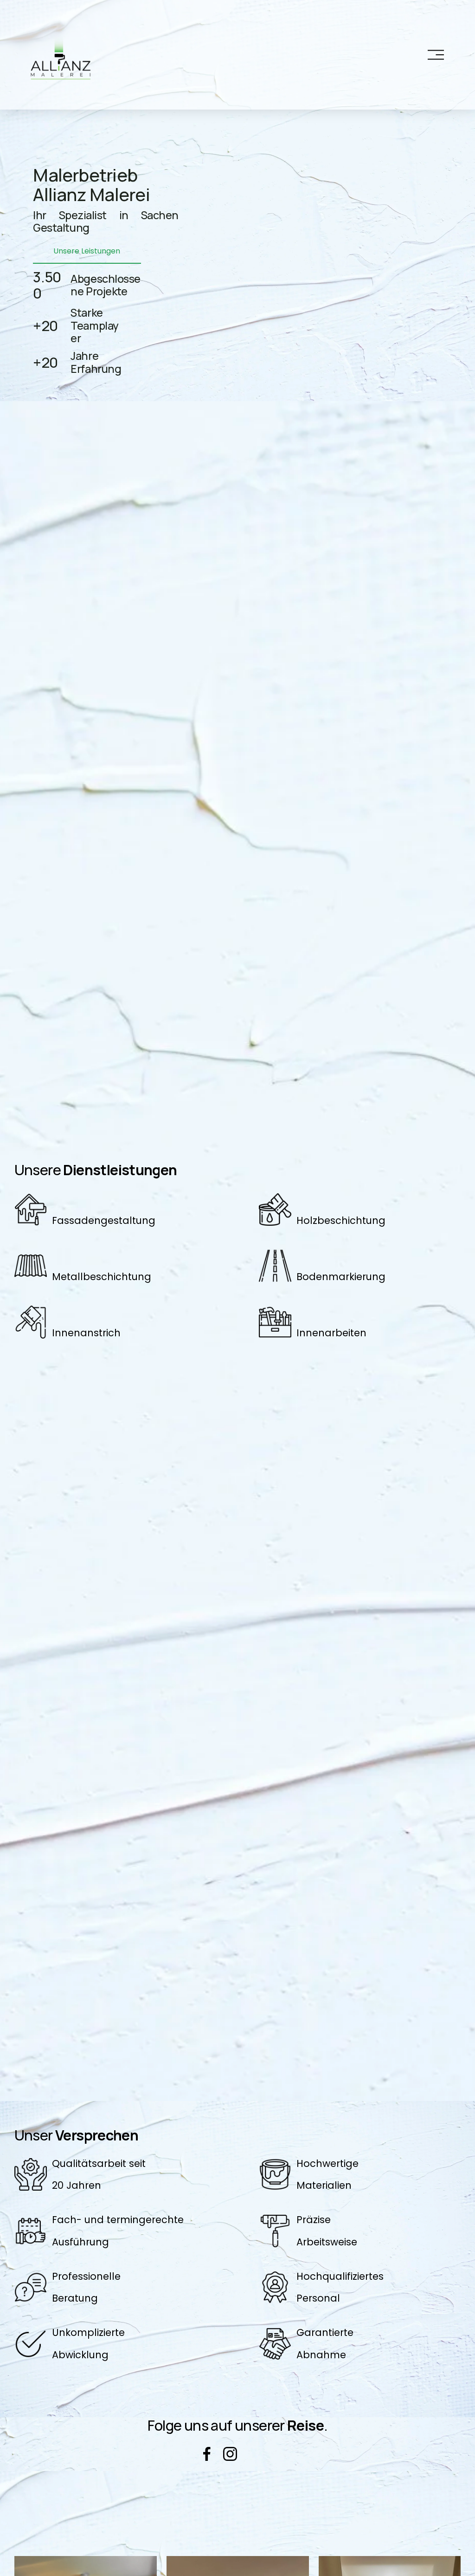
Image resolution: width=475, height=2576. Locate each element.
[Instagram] (230, 2454)
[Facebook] (207, 2454)
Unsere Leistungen (87, 251)
